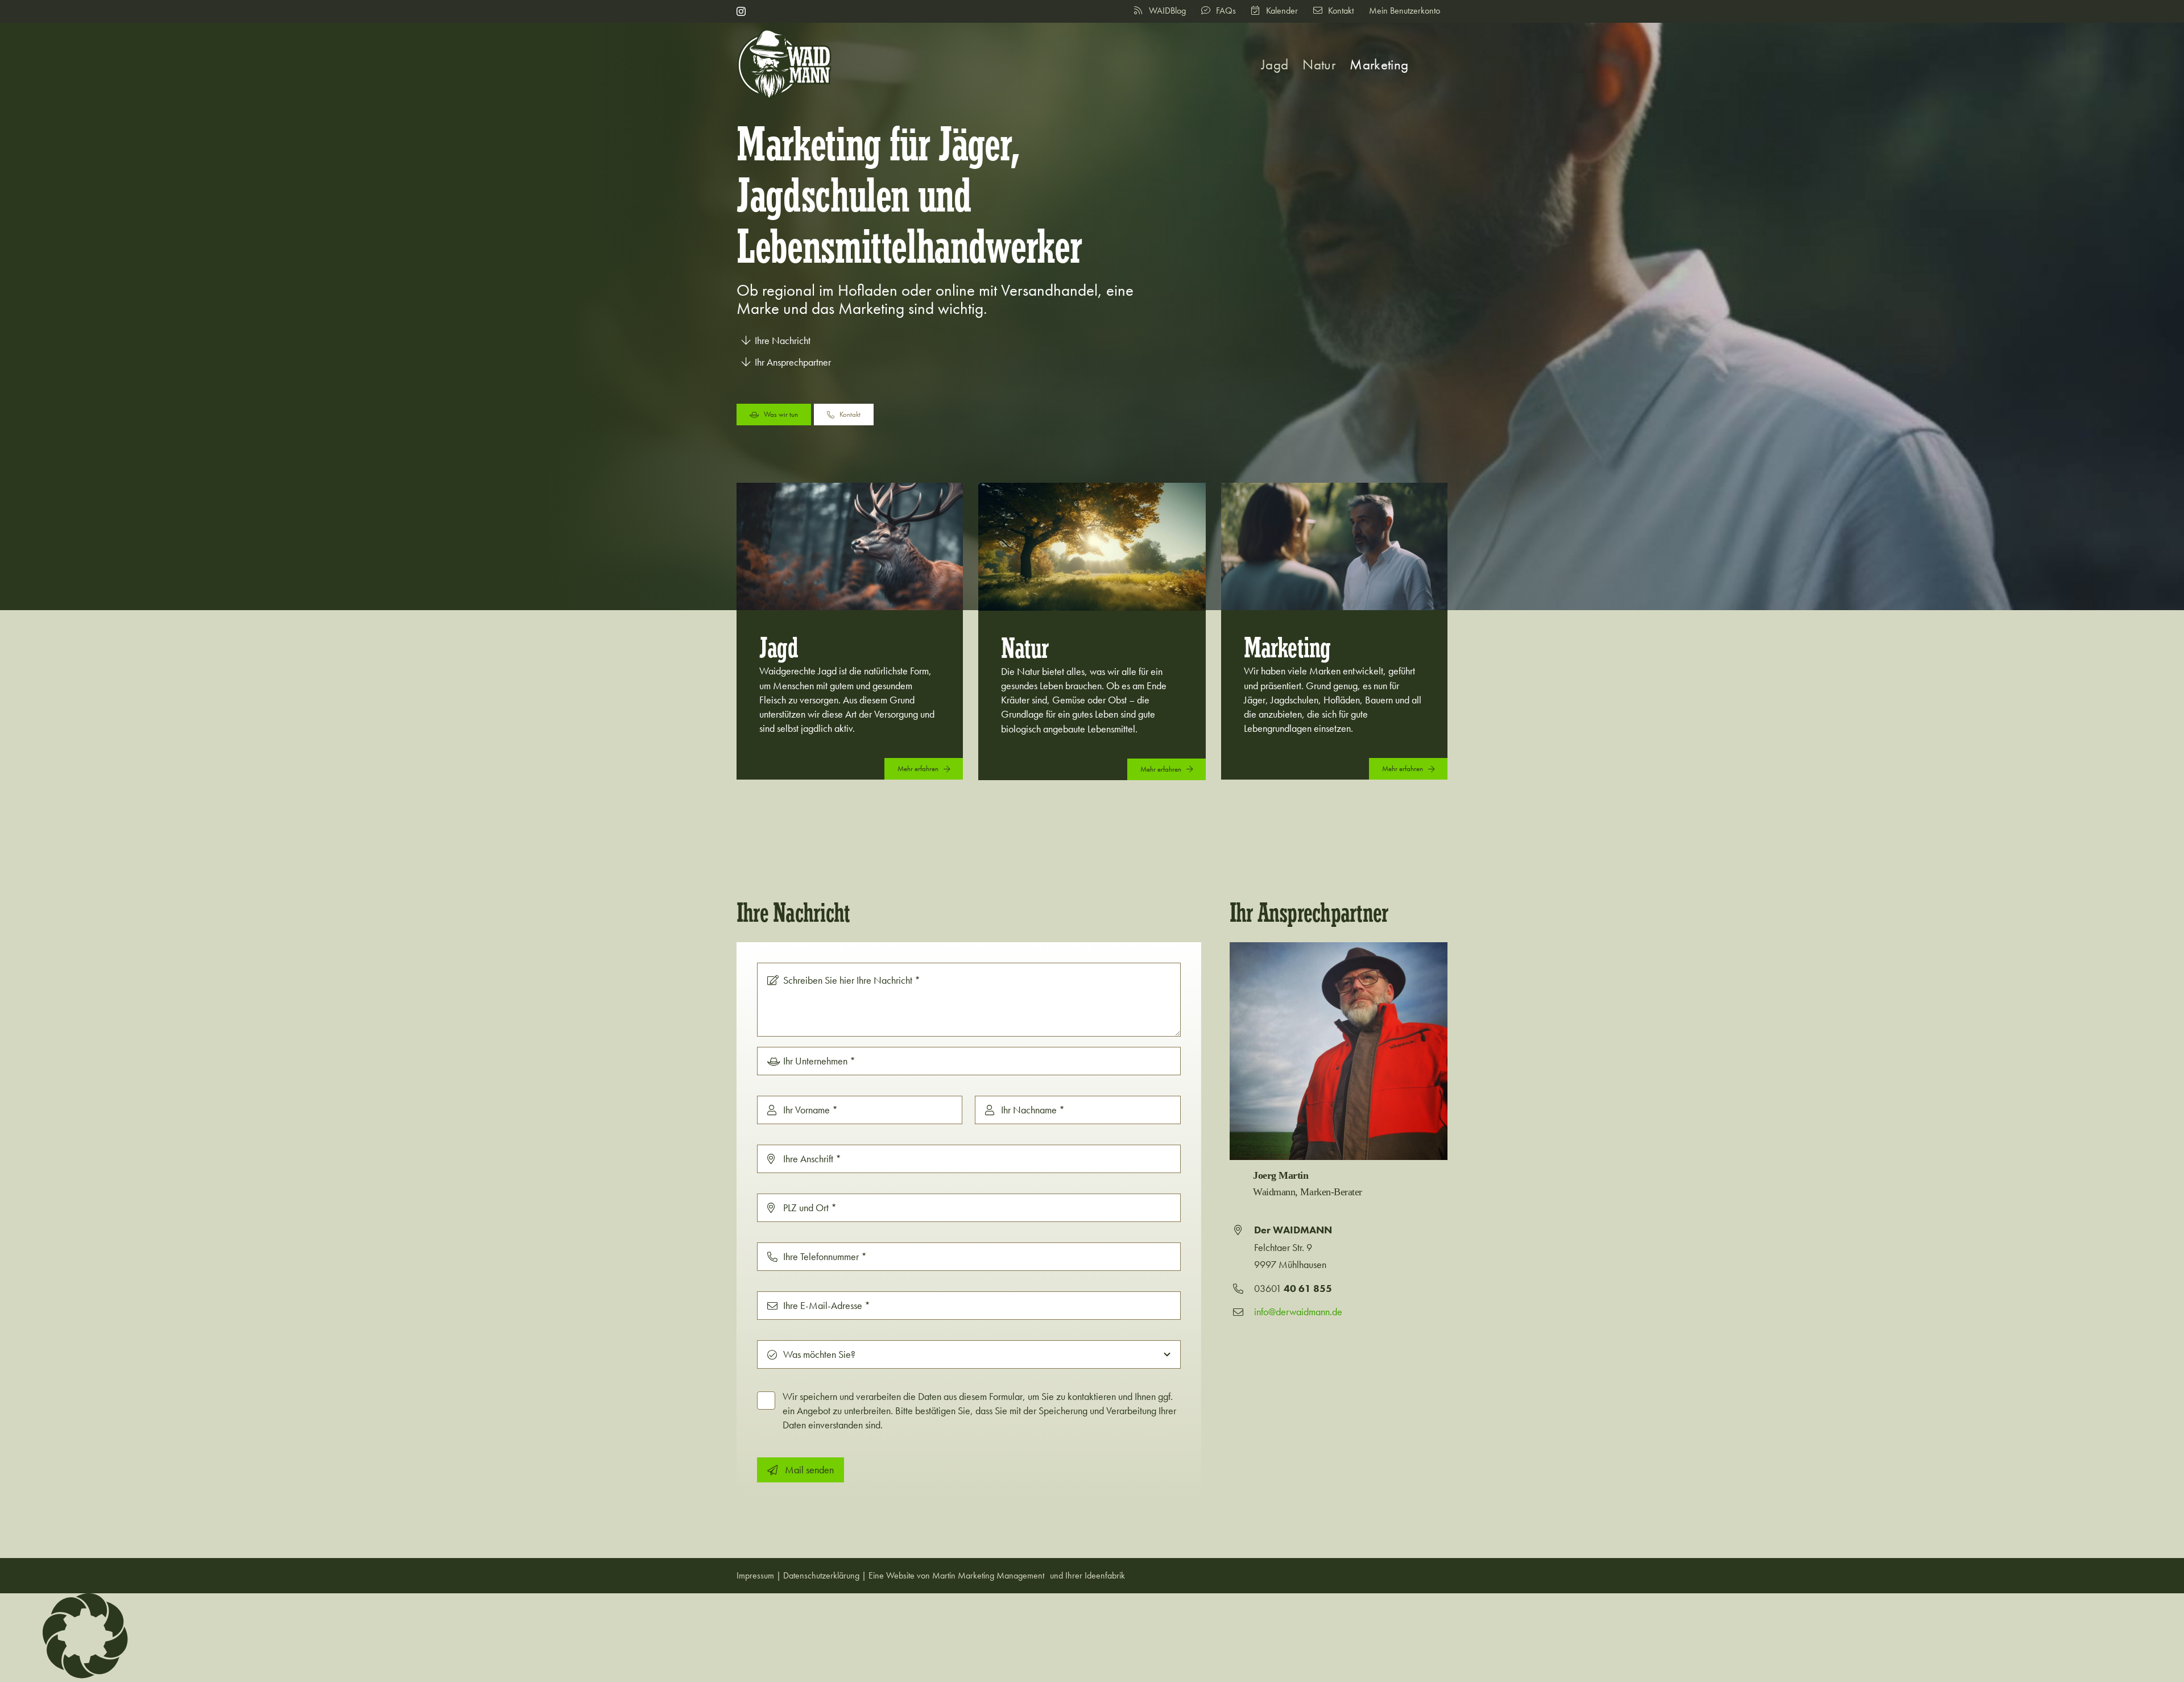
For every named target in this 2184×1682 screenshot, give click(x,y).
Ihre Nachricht (783, 340)
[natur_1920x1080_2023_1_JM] (1092, 488)
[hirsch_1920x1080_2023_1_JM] (850, 488)
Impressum (755, 1575)
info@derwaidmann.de (1298, 1312)
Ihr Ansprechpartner (793, 362)
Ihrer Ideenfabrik (1095, 1575)
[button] (1428, 65)
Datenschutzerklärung (821, 1575)
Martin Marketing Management (988, 1575)
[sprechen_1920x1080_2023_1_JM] (1334, 488)
